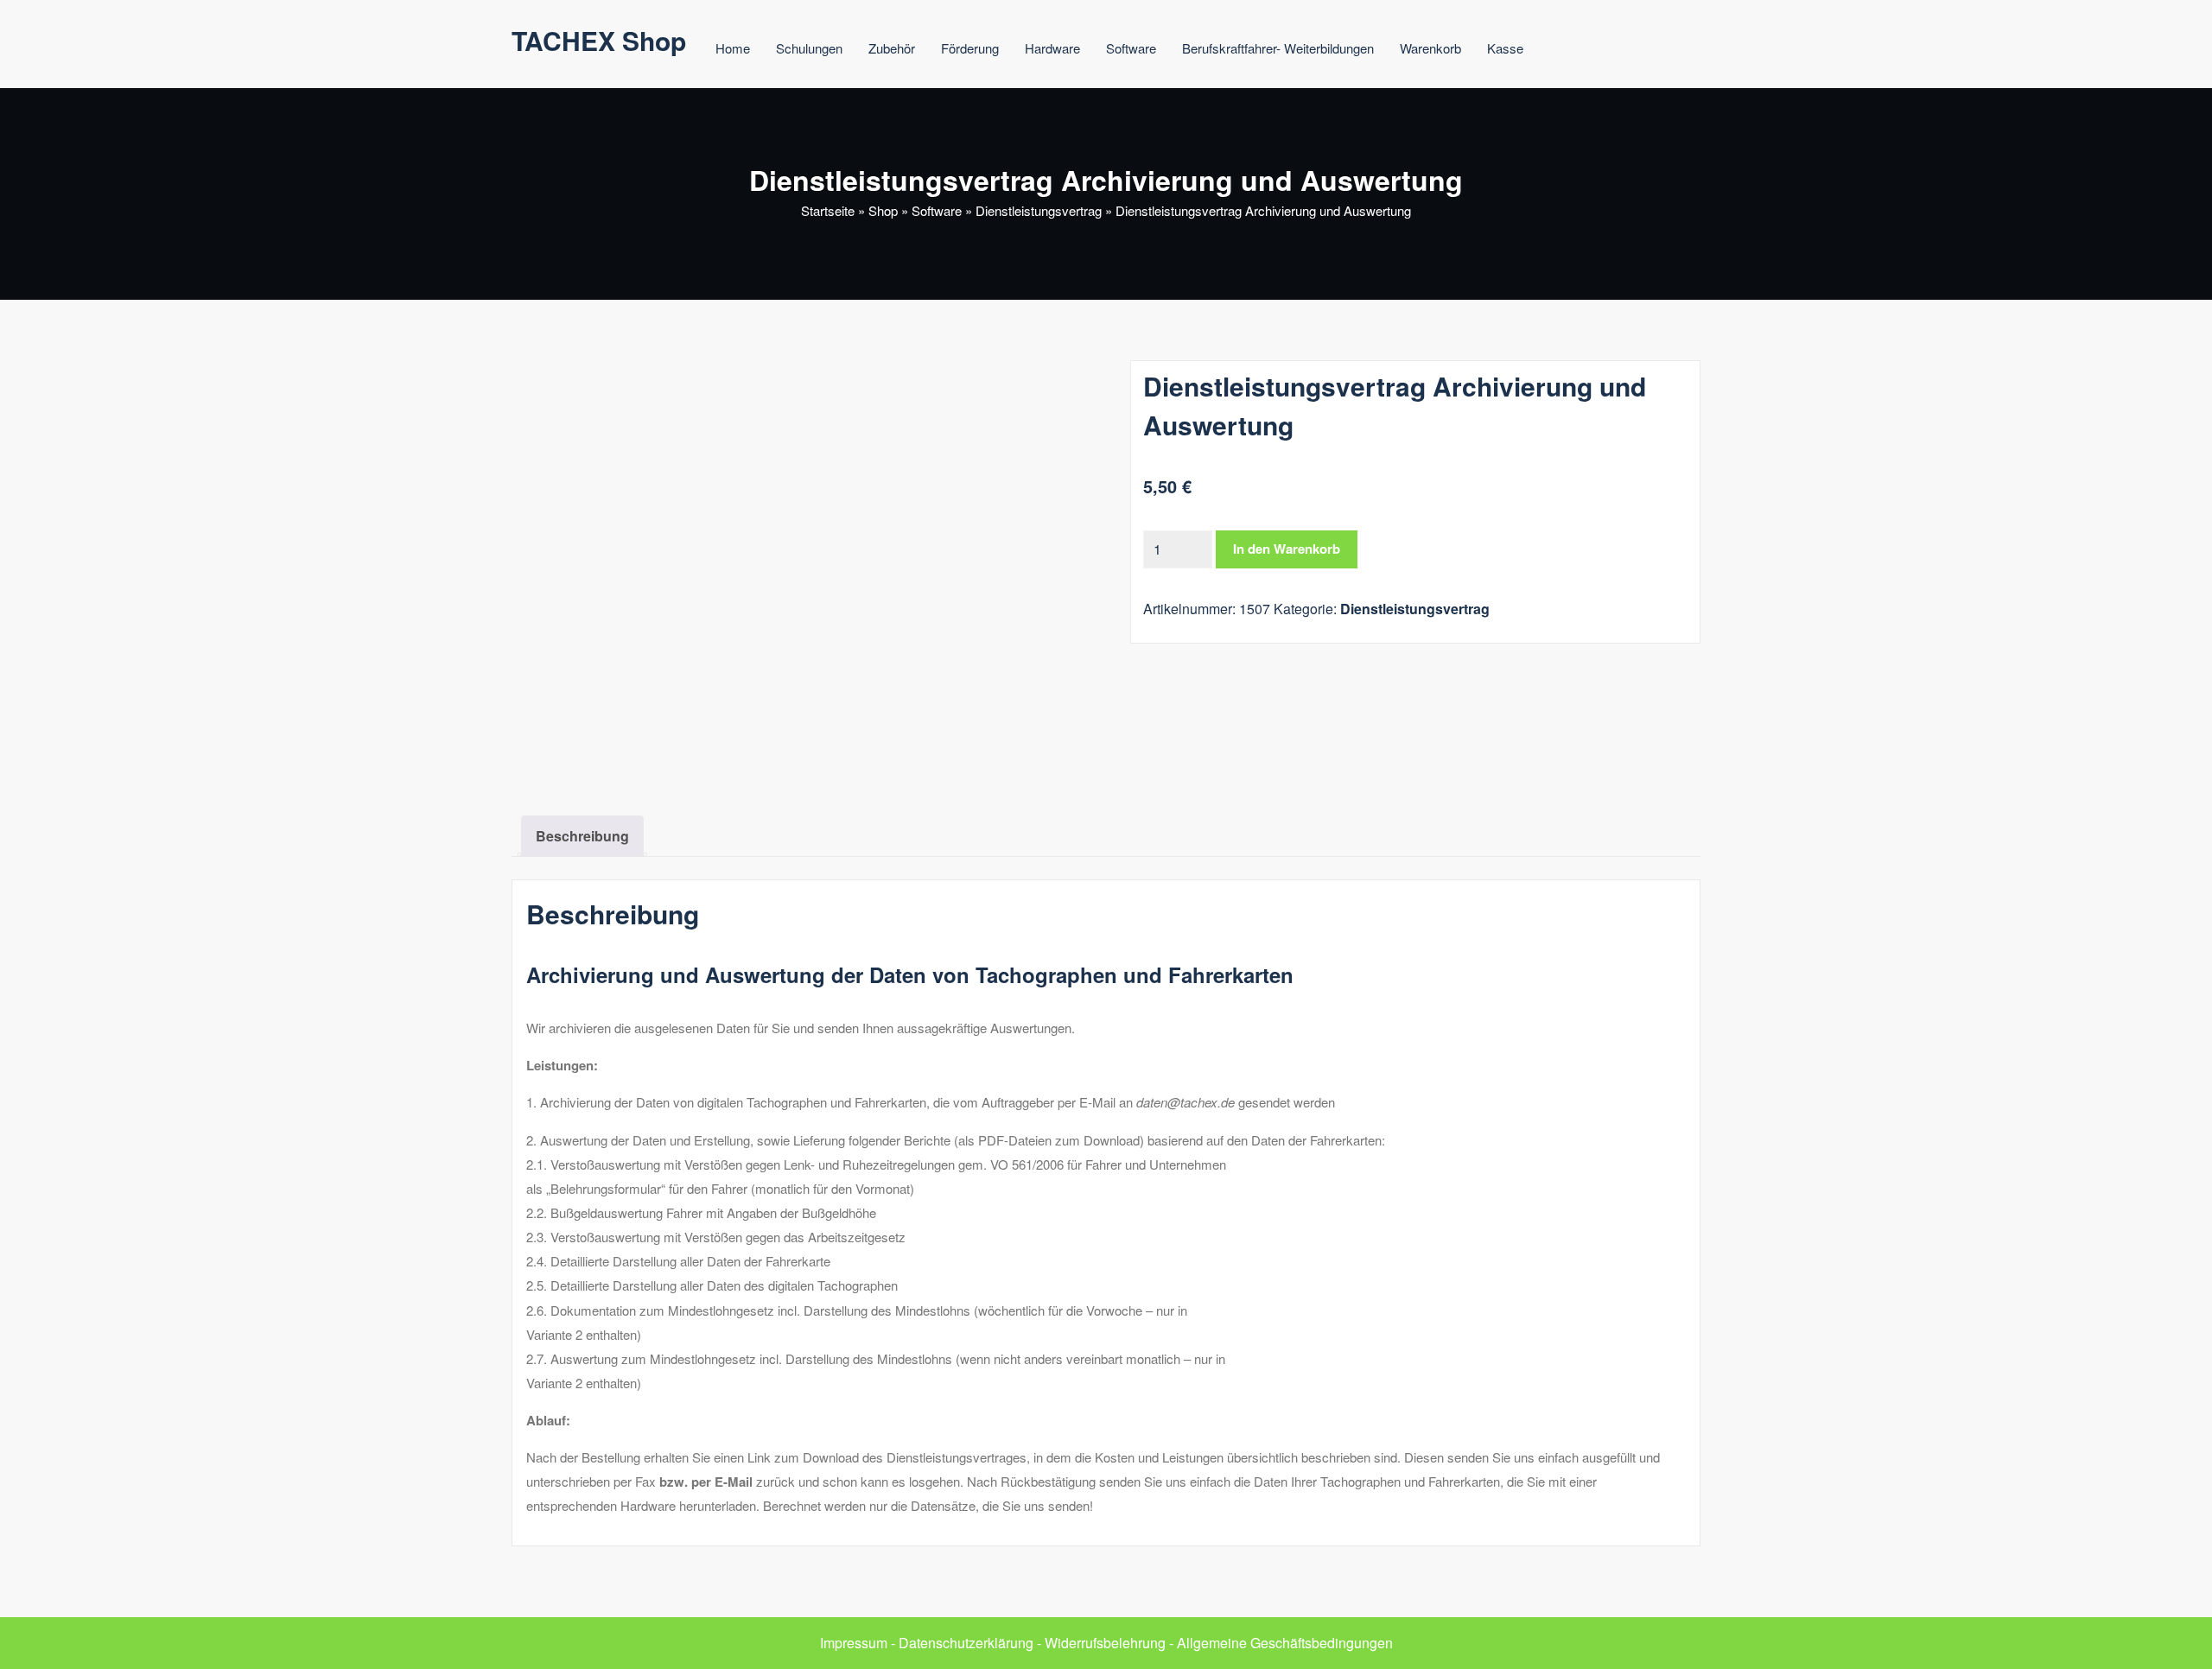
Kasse (1505, 48)
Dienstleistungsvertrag (1039, 210)
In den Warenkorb (1287, 549)
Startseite (828, 210)
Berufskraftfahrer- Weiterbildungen (1278, 48)
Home (733, 48)
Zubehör (892, 48)
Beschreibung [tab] (582, 836)
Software (1131, 48)
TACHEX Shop (599, 40)
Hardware (1052, 48)
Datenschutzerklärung (966, 1643)
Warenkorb (1430, 48)
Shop (883, 210)
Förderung (970, 48)
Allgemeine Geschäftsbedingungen (1285, 1643)
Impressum (854, 1643)
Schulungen (809, 48)
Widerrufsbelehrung (1105, 1643)
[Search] (1573, 51)
